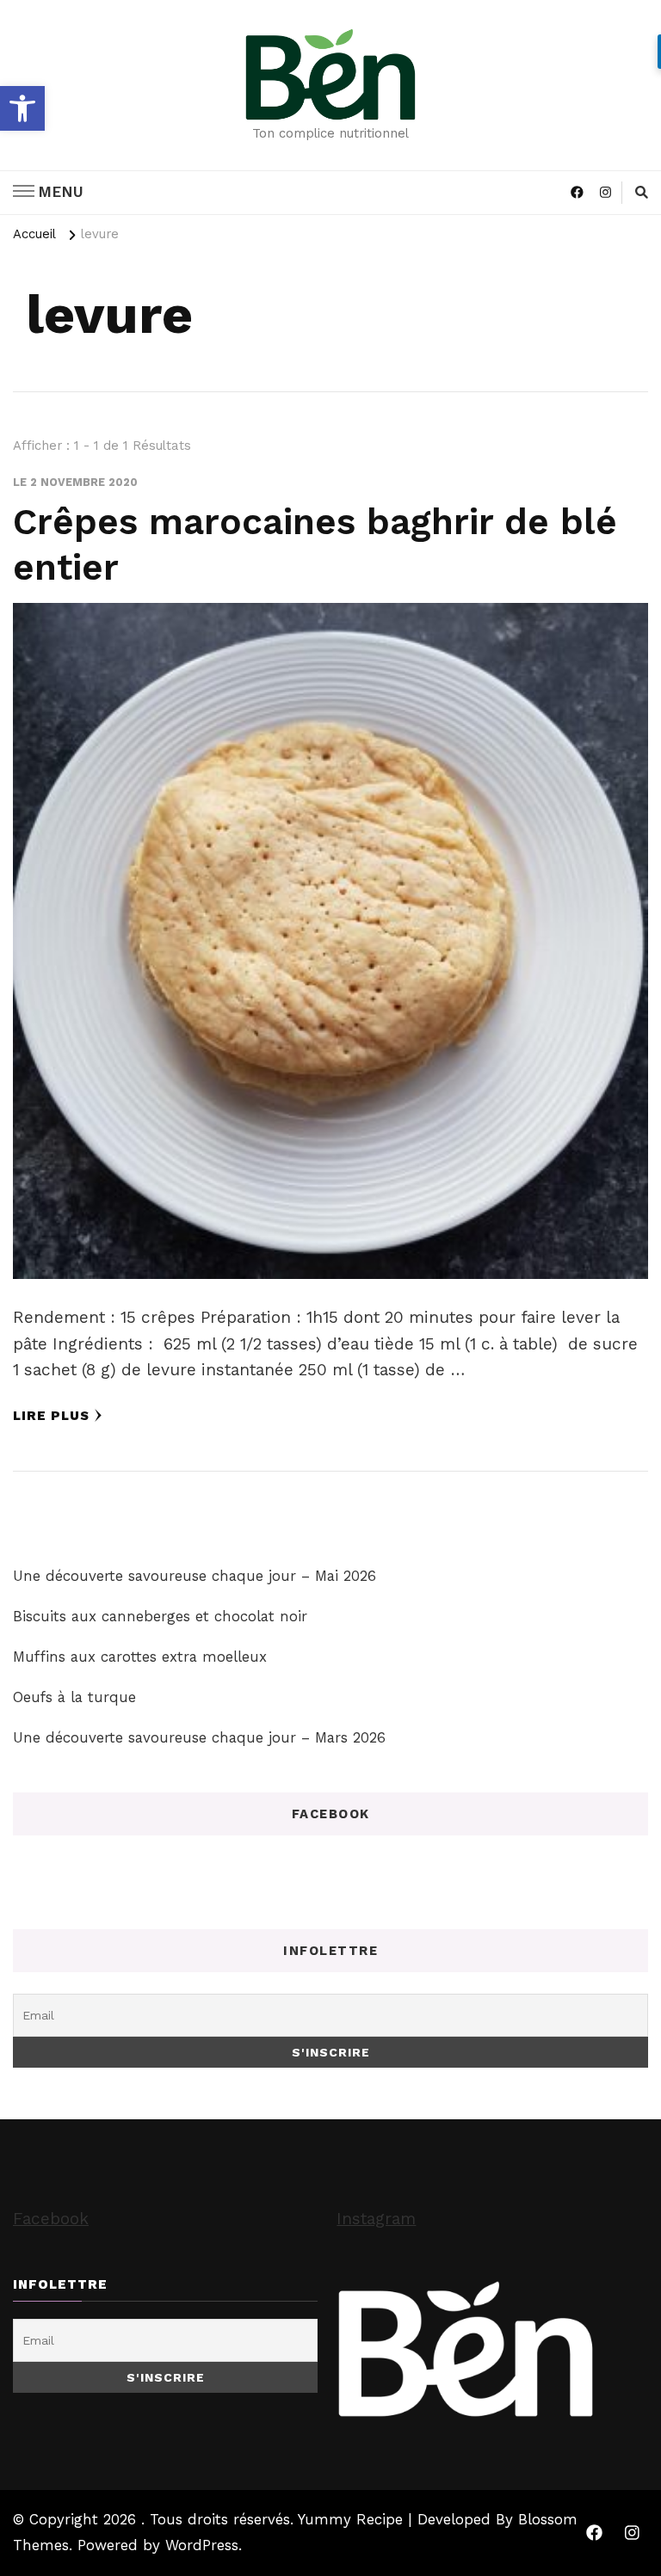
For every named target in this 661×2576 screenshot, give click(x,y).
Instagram (376, 2219)
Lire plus (51, 1416)
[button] (22, 108)
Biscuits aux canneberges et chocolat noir (160, 1616)
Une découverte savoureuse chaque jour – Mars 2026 (199, 1737)
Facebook (51, 2219)
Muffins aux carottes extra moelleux (140, 1657)
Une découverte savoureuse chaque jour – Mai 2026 (195, 1576)
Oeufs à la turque (74, 1697)
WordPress (202, 2545)
